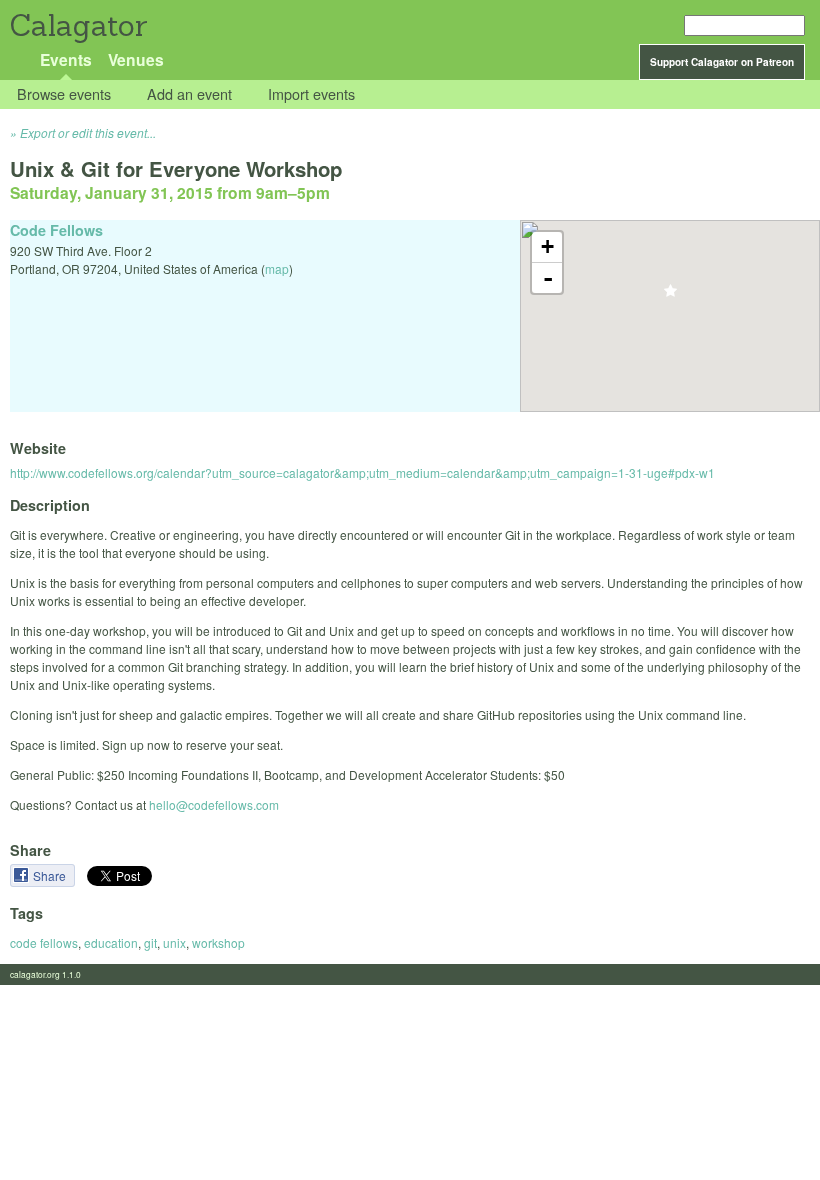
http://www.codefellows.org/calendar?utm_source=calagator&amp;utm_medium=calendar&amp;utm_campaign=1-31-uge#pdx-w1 (362, 472)
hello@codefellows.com (214, 804)
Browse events (64, 94)
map (277, 268)
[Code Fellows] (670, 296)
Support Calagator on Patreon (722, 62)
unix (174, 942)
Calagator (77, 25)
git (150, 942)
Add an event (189, 94)
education (111, 942)
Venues (136, 59)
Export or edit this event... (88, 132)
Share (51, 875)
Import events (311, 94)
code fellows (44, 942)
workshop (218, 942)
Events (66, 59)
